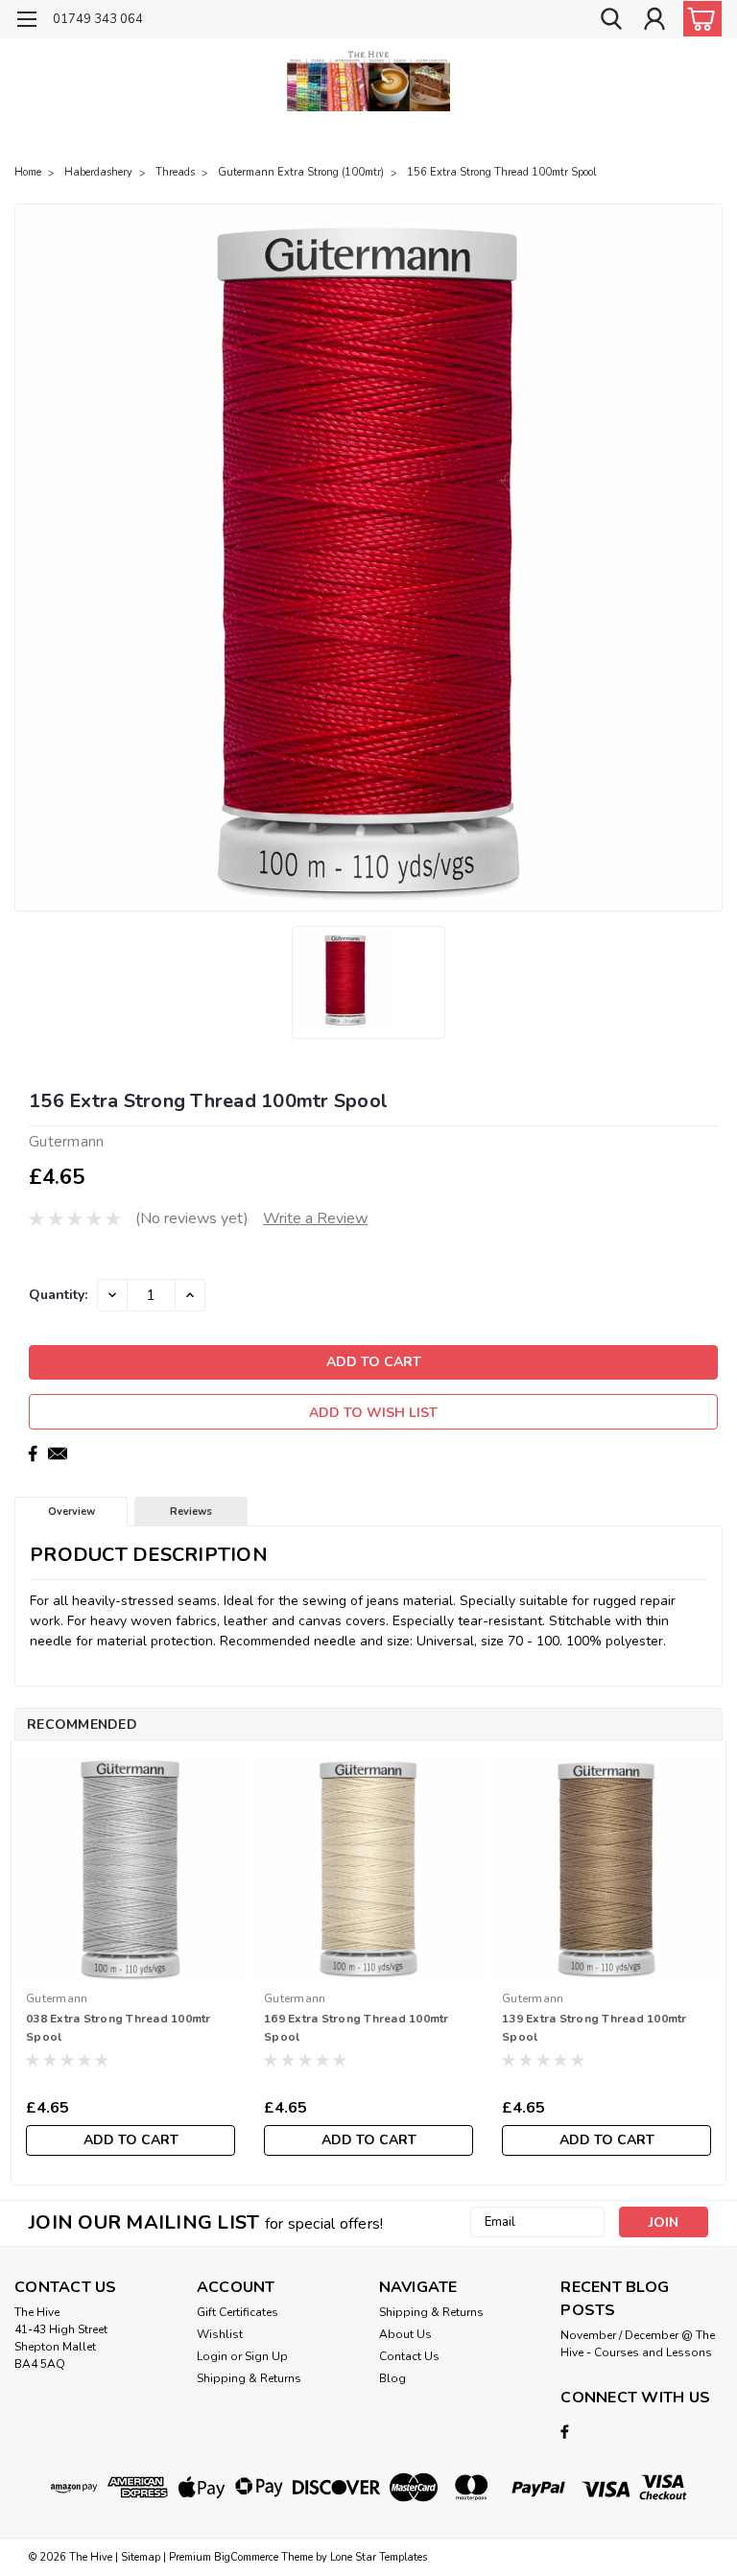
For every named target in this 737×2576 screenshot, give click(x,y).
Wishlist (220, 2334)
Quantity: (58, 1295)
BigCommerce (246, 2557)
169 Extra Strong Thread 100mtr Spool (357, 2028)
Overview (71, 1512)
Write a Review (315, 1218)
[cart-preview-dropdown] (698, 19)
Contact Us (409, 2356)
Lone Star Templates (379, 2557)
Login (212, 2356)
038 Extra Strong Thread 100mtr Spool (119, 2028)
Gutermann (57, 1998)
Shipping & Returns (249, 2378)
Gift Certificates (238, 2312)
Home (28, 172)
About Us (405, 2334)
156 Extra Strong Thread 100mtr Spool (501, 172)
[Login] (654, 20)
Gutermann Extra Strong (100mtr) (301, 172)
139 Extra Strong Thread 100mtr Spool (594, 2028)
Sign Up (266, 2356)
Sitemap (141, 2557)
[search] (611, 20)
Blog (392, 2378)
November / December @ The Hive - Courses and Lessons (638, 2344)
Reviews (191, 1512)
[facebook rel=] (565, 2432)
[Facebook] (33, 1453)
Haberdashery (98, 172)
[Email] (58, 1453)
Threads (175, 172)
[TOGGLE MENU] (26, 22)
